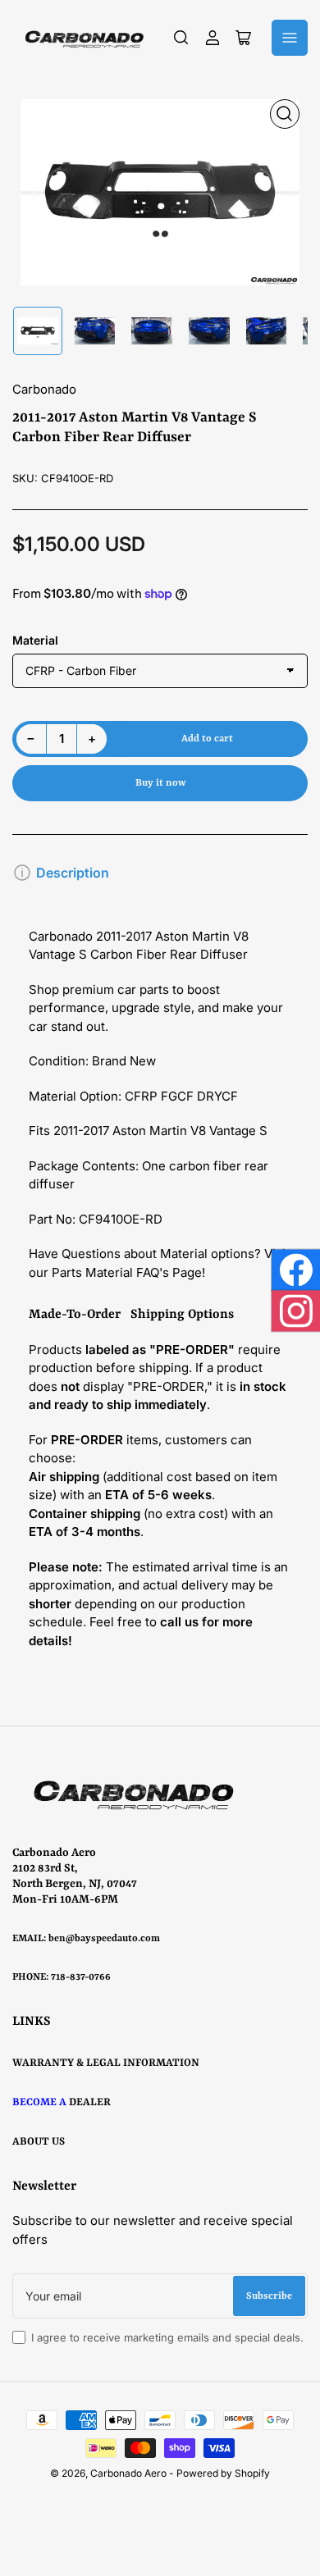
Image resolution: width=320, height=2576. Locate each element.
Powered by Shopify (223, 2473)
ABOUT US (39, 2142)
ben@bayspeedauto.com (104, 1939)
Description (73, 873)
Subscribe (269, 2296)
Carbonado (44, 389)
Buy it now (160, 783)
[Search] (181, 38)
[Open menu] (290, 38)
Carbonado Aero (128, 2473)
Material (35, 640)
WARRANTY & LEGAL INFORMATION (106, 2063)
